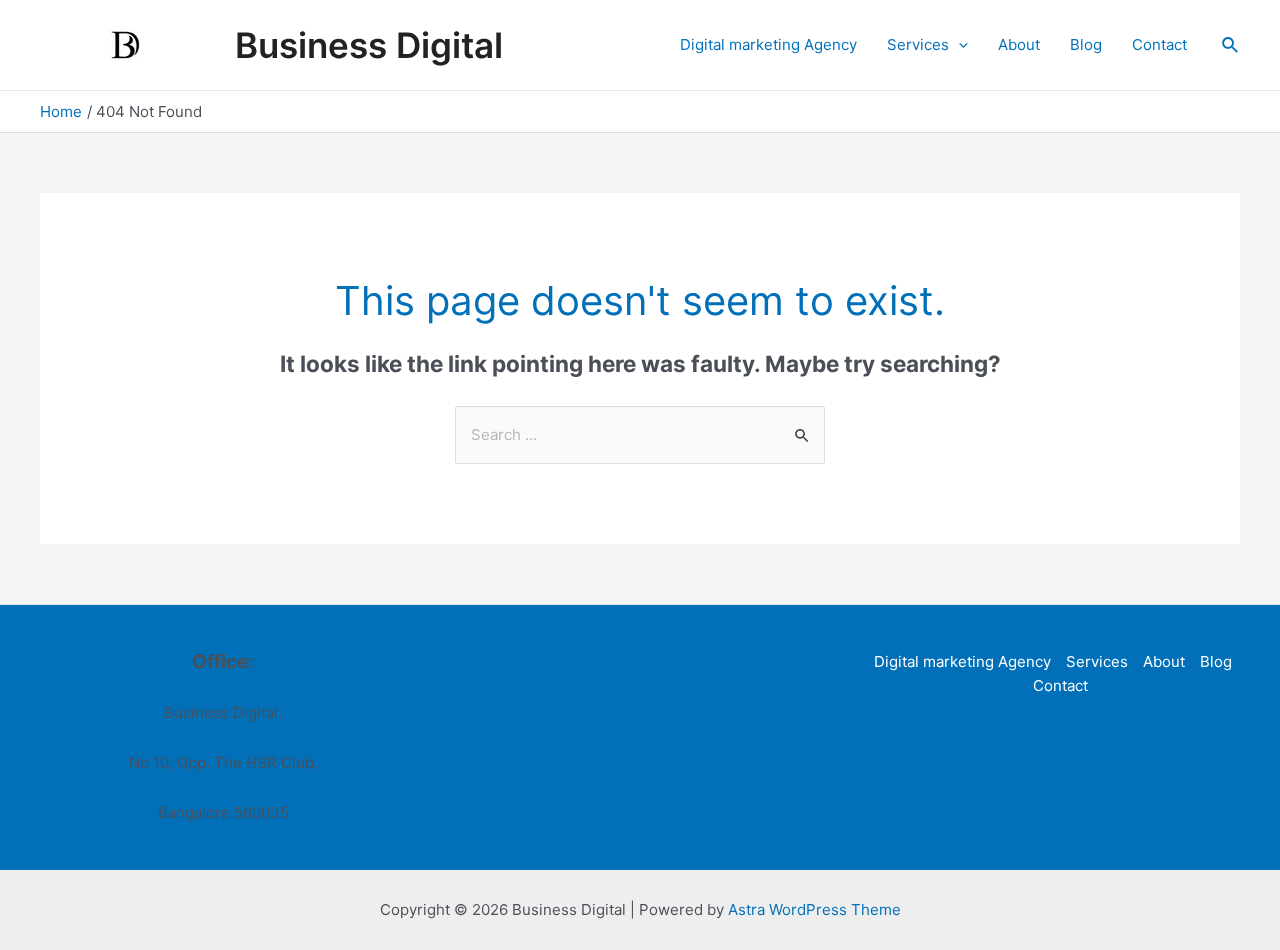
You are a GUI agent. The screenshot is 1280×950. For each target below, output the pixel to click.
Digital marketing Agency (768, 44)
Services (918, 44)
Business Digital (369, 45)
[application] (958, 45)
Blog (1086, 44)
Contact (1159, 44)
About (1019, 44)
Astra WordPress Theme (814, 909)
